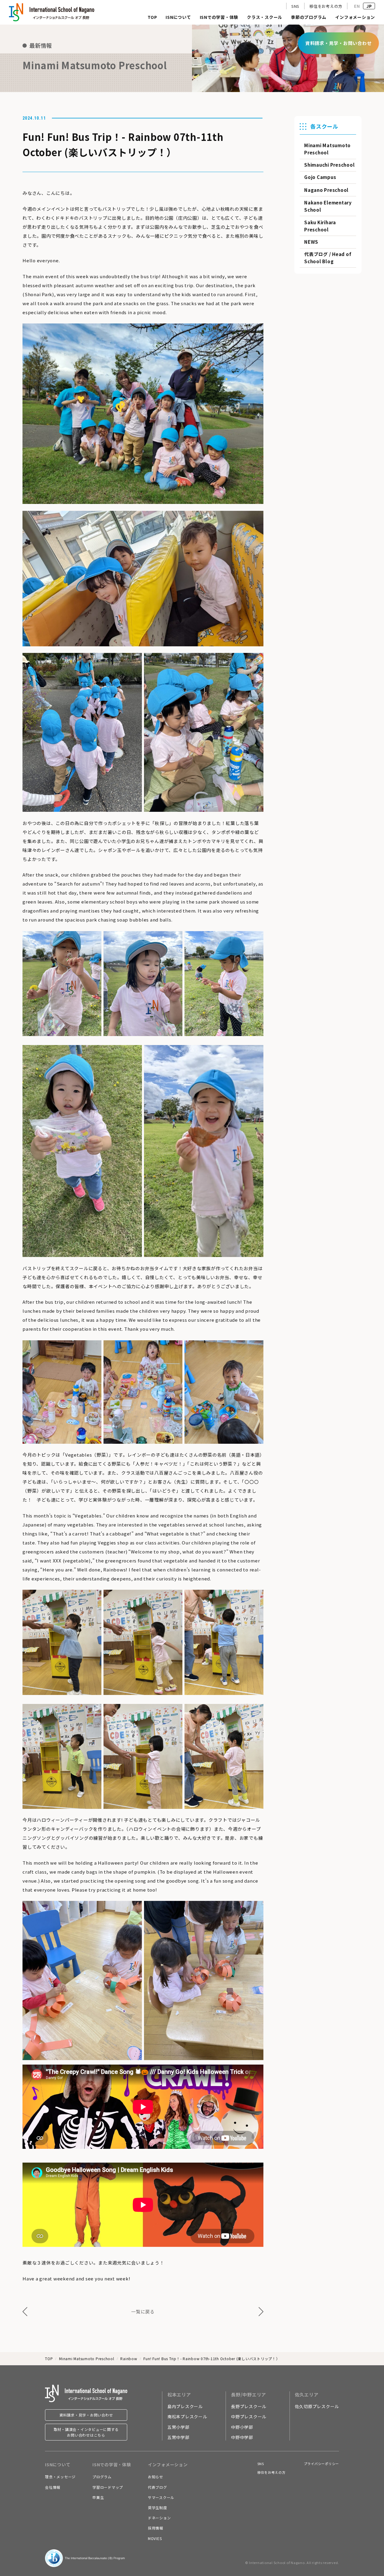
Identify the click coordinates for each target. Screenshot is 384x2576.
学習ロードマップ (108, 2487)
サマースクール (161, 2497)
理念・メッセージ (60, 2477)
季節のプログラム (309, 18)
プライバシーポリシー (322, 2464)
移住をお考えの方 (326, 6)
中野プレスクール (249, 2417)
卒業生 (98, 2497)
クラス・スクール (265, 18)
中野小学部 (242, 2427)
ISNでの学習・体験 (219, 18)
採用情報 (156, 2528)
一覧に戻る (143, 2311)
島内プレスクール (185, 2406)
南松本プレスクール (187, 2417)
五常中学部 (178, 2437)
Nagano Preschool (326, 190)
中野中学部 (242, 2437)
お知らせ (156, 2477)
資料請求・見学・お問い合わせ (86, 2415)
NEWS (311, 242)
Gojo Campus (320, 177)
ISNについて (178, 18)
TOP (152, 18)
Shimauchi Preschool (329, 165)
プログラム (102, 2477)
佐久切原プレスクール (317, 2406)
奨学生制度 (157, 2508)
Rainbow (129, 2359)
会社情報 (53, 2487)
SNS (295, 6)
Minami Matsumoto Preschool (87, 2359)
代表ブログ (157, 2487)
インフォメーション (355, 18)
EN (357, 6)
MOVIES (155, 2538)
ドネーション (159, 2518)
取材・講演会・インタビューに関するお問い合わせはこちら (86, 2432)
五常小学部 (178, 2427)
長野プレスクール (249, 2406)
